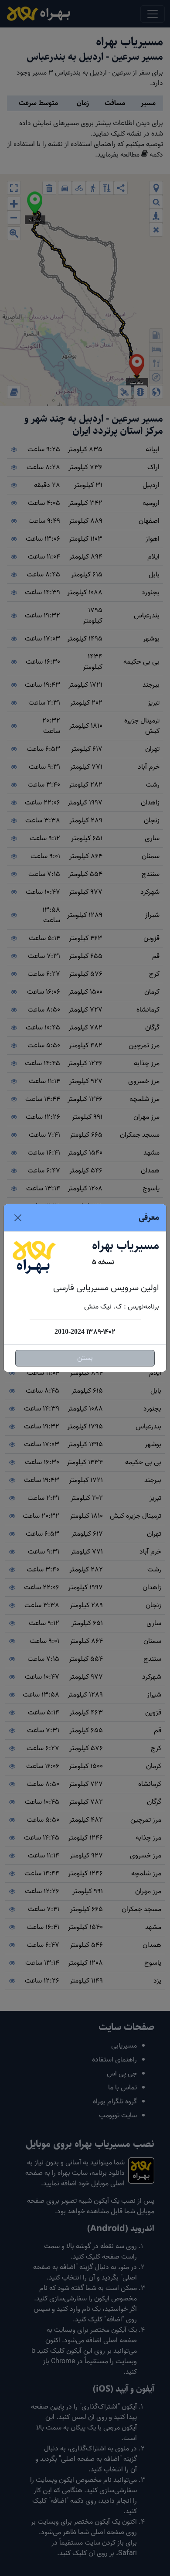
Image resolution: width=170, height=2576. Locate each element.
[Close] (18, 1218)
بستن (85, 1358)
